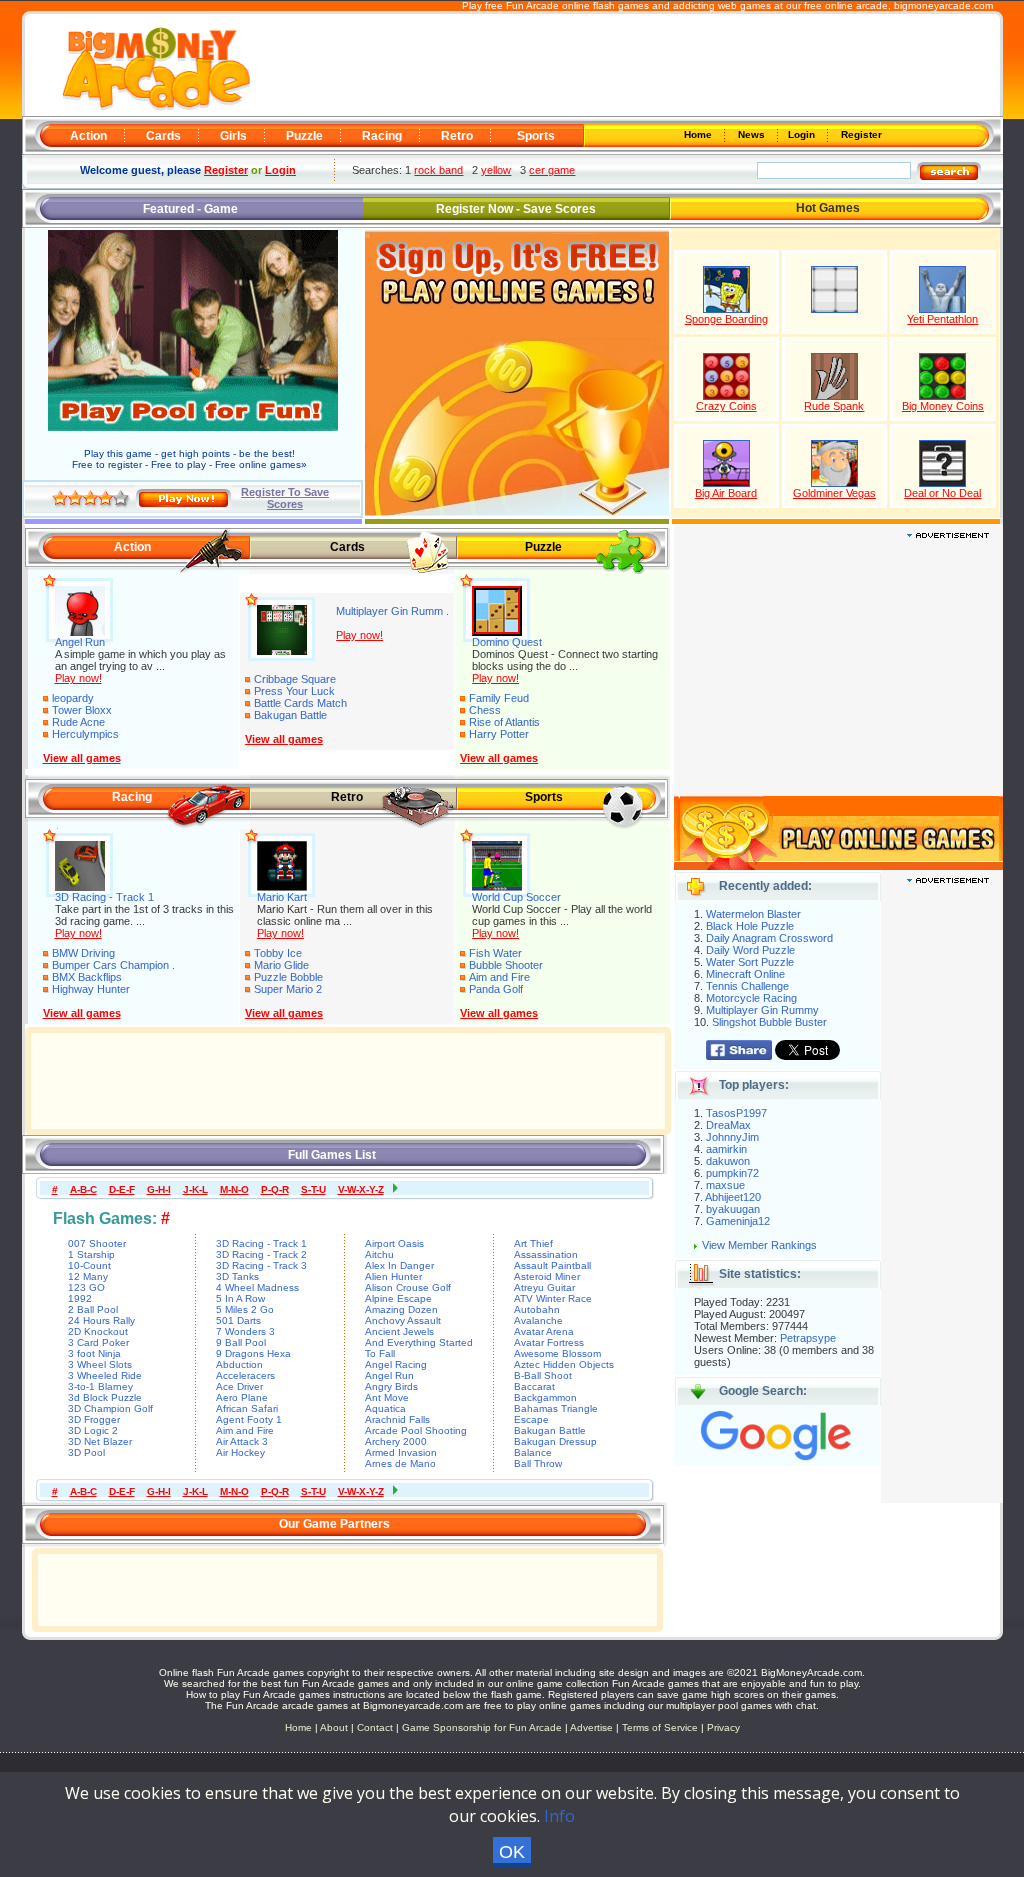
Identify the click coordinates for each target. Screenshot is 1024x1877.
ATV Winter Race (553, 1298)
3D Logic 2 (93, 1430)
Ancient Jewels (399, 1331)
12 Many (88, 1276)
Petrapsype (808, 1338)
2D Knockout (98, 1331)
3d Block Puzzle (105, 1397)
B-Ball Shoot (543, 1375)
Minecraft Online (745, 974)
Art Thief (533, 1243)
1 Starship (91, 1254)
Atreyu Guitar (544, 1287)
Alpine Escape (398, 1298)
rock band (438, 170)
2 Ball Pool (93, 1309)
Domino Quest (507, 642)
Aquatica (385, 1408)
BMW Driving (83, 953)
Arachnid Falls (397, 1419)
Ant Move (387, 1397)
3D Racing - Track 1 (104, 897)
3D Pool (86, 1452)
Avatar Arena (544, 1331)
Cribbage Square (295, 679)
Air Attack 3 (242, 1441)
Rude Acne (78, 722)
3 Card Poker (98, 1342)
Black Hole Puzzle (750, 926)
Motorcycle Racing (751, 998)
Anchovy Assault (403, 1320)
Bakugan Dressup (555, 1441)
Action (88, 136)
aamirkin (726, 1149)
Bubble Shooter (506, 965)
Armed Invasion (401, 1452)
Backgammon (545, 1397)
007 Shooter (97, 1243)
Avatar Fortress (549, 1342)
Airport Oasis (394, 1243)
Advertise (591, 1727)
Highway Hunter (91, 989)
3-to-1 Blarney (100, 1386)
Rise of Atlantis (504, 722)
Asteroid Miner (547, 1276)
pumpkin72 (732, 1173)
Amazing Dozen (401, 1309)
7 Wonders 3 (245, 1331)
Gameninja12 (738, 1221)
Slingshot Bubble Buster (769, 1022)
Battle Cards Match (300, 703)
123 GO (86, 1287)
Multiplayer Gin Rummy (762, 1010)
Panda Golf (496, 989)
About (334, 1727)
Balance (533, 1452)
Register (860, 134)
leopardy (73, 698)
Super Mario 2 (288, 989)
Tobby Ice (278, 953)
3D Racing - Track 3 (261, 1265)
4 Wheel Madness (257, 1287)
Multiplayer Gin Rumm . (392, 611)
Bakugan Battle (290, 715)
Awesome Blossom (557, 1353)
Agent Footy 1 (249, 1419)
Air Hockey (240, 1452)
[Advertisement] (624, 66)
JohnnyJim (732, 1137)
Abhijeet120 (733, 1197)
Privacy (723, 1727)
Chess (485, 710)
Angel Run (80, 642)
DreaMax (728, 1125)
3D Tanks (237, 1276)
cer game (552, 170)
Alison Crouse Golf (408, 1287)
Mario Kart (282, 897)
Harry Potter (499, 734)
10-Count (89, 1265)
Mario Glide (281, 965)
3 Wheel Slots (100, 1364)
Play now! (78, 678)
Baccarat (534, 1386)
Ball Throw (538, 1463)
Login (803, 134)
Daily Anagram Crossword (769, 938)
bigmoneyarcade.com (943, 5)
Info (559, 1816)
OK (512, 1852)
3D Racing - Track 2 (261, 1254)
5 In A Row (240, 1298)
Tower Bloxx (82, 710)
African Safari (247, 1408)
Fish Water (495, 953)
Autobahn (537, 1309)
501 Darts (238, 1320)
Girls (233, 136)
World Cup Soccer (516, 897)
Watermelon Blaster (753, 914)
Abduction (239, 1364)
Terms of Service (661, 1727)
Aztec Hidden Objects (564, 1364)
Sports (536, 136)
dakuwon (728, 1161)
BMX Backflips (87, 977)
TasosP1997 (736, 1113)
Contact (375, 1727)
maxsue (725, 1185)
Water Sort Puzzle (750, 962)
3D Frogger (94, 1419)
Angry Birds (391, 1386)
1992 (80, 1298)
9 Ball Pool (241, 1342)
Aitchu (379, 1254)
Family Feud (499, 698)
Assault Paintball (552, 1265)
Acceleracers (245, 1375)
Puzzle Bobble (288, 977)
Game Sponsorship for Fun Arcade (482, 1727)
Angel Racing (396, 1364)
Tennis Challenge (747, 986)
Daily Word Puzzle (750, 950)
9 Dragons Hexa (253, 1353)
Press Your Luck (294, 691)
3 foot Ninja (94, 1353)
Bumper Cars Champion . (113, 965)
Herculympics (85, 734)
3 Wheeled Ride (105, 1375)
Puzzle (304, 136)
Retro (457, 136)
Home (699, 134)
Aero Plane (242, 1397)
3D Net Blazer (100, 1441)
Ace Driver (239, 1386)
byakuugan (733, 1209)
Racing (382, 136)
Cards (163, 136)
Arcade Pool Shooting (416, 1430)
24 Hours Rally (101, 1320)
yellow (496, 170)
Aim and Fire (499, 977)
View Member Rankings (759, 1245)
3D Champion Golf (110, 1408)
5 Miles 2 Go (245, 1309)
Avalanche (538, 1320)
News (753, 134)
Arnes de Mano (400, 1463)
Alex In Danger (399, 1265)
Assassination (546, 1254)
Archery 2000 (396, 1441)
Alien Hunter (393, 1276)
